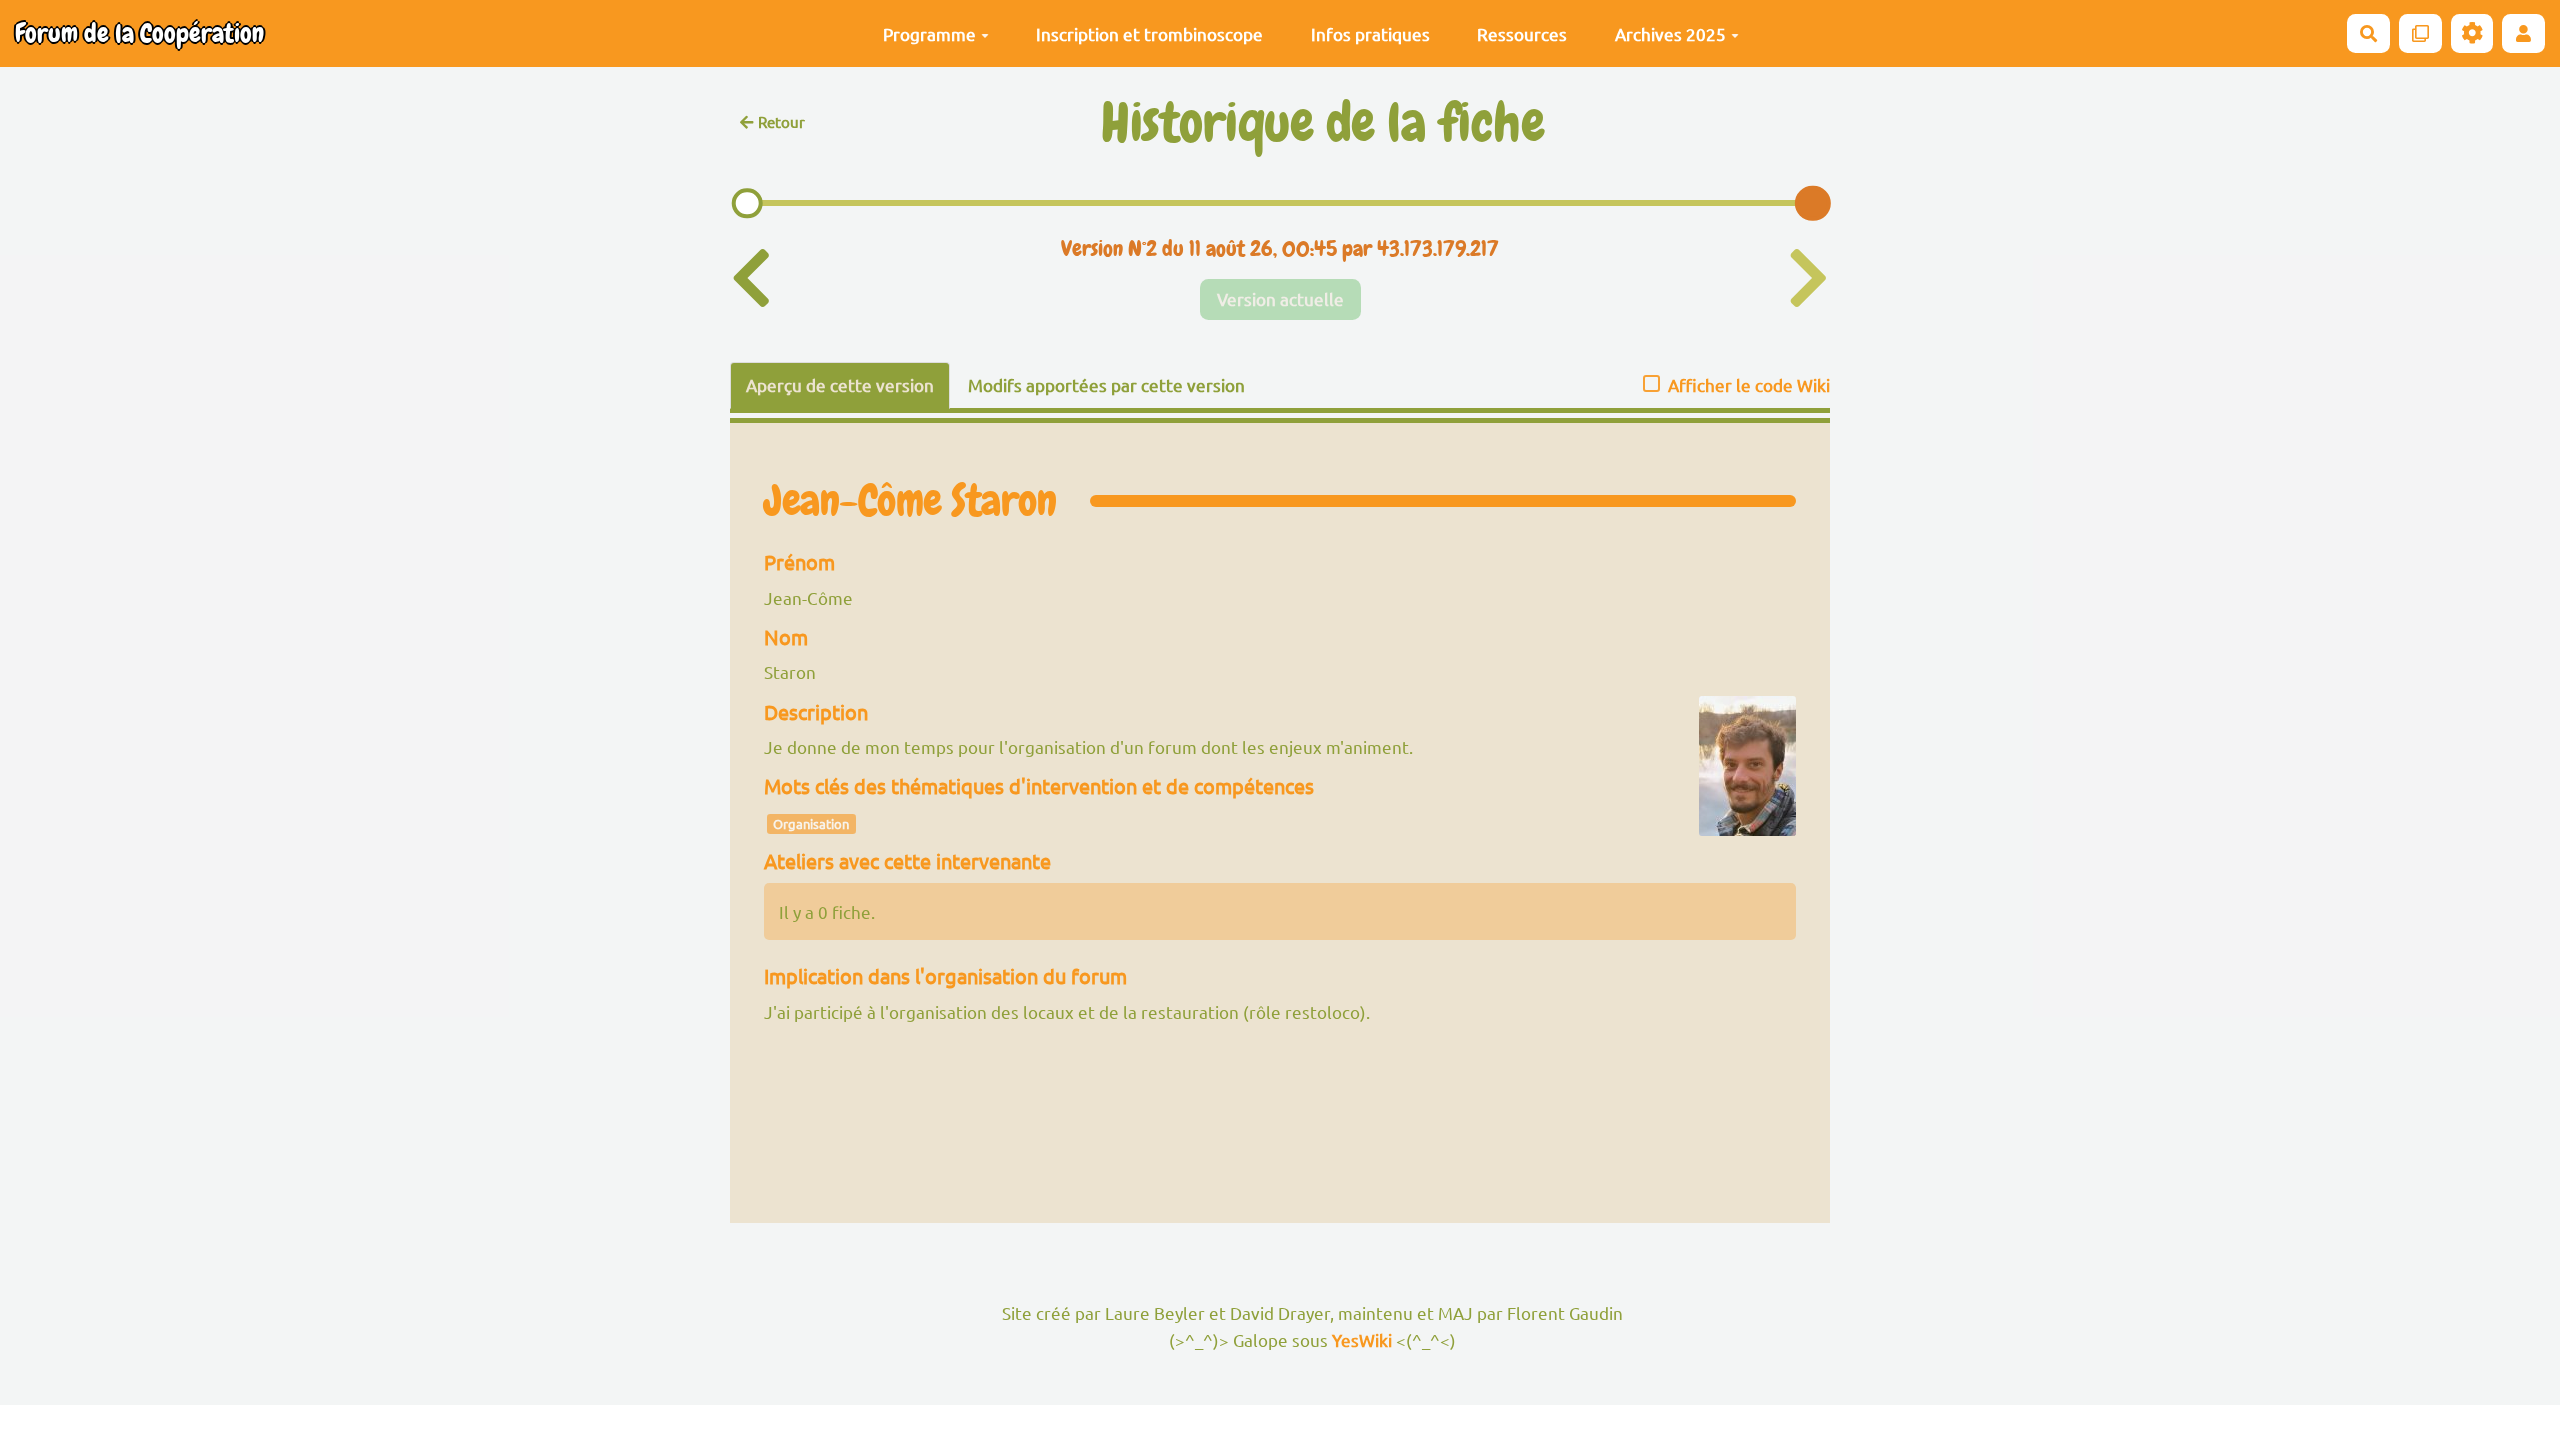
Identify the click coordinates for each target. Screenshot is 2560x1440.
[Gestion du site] (2472, 33)
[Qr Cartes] (2420, 33)
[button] (2523, 33)
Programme (929, 33)
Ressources (1522, 33)
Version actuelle (1280, 298)
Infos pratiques (1370, 33)
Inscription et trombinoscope (1149, 33)
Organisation (811, 823)
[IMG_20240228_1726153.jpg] (1737, 776)
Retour (781, 121)
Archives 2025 (1670, 33)
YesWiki (1362, 1339)
